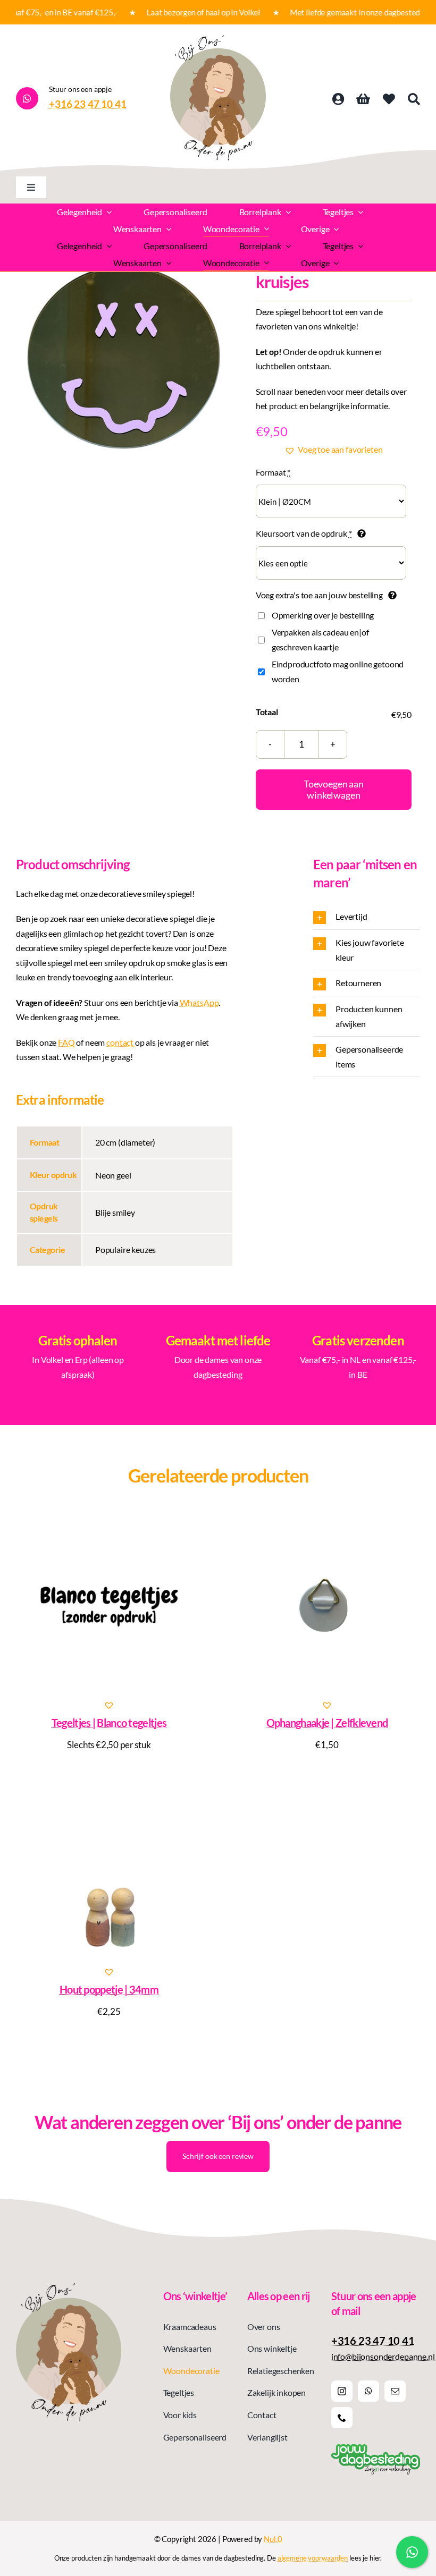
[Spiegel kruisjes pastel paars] (123, 357)
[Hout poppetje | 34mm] (109, 1871)
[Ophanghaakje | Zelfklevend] (327, 1605)
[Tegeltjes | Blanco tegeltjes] (109, 1605)
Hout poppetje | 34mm (109, 1989)
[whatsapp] (368, 2391)
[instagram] (342, 2391)
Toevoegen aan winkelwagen (334, 789)
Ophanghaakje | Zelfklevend (327, 1723)
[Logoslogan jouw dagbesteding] (376, 2448)
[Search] (414, 99)
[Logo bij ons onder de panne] (218, 39)
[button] (334, 450)
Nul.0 (273, 2539)
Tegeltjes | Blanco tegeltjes (109, 1723)
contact (120, 1042)
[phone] (342, 2418)
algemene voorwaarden (313, 2558)
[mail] (395, 2391)
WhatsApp (199, 1002)
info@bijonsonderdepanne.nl (383, 2356)
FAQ (66, 1042)
